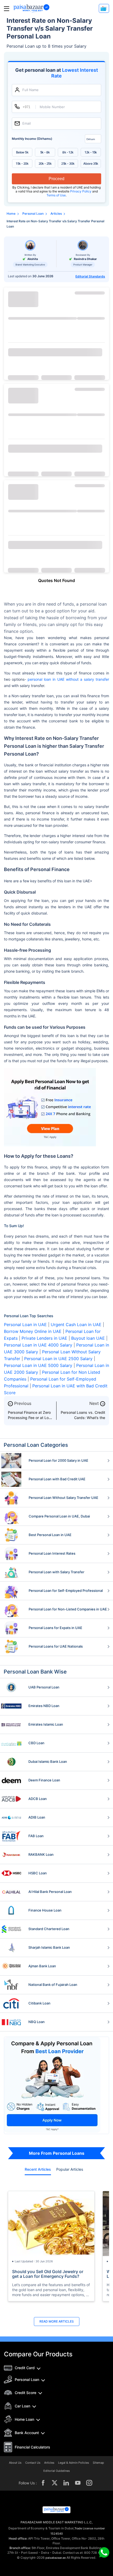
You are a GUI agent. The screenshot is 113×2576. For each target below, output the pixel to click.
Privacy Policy (81, 191)
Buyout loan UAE (88, 1338)
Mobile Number (52, 107)
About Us (15, 2463)
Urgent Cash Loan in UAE (76, 1325)
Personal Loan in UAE (25, 1325)
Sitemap (98, 2463)
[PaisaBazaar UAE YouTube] (78, 2483)
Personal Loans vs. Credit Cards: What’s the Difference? (83, 1418)
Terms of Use (56, 195)
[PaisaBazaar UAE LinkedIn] (66, 2483)
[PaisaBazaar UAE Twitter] (55, 2483)
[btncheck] (55, 352)
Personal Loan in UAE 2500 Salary (58, 1359)
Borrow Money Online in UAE (33, 1331)
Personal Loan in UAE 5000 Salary (38, 1365)
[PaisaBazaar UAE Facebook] (43, 2483)
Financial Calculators (32, 2447)
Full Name (30, 90)
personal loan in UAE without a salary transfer (68, 679)
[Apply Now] (104, 8)
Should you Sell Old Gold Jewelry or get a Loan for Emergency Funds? (48, 2274)
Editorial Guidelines (57, 2471)
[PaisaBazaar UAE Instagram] (89, 2483)
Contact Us (33, 2463)
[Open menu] (7, 9)
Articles (49, 2463)
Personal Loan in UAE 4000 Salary (38, 1345)
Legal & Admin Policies (74, 2463)
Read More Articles (57, 2321)
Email (27, 123)
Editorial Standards (90, 276)
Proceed (56, 179)
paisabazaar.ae (56, 2558)
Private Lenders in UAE (44, 1338)
